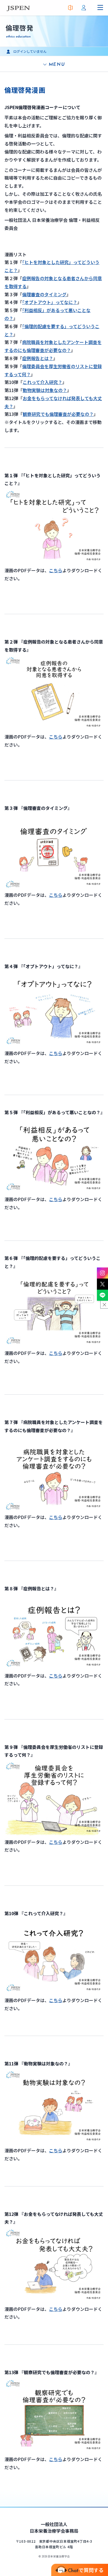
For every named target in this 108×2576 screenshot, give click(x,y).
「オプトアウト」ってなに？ (50, 302)
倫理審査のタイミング (44, 294)
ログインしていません (30, 51)
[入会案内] (70, 8)
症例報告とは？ (38, 358)
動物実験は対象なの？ (45, 390)
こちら (56, 737)
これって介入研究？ (43, 382)
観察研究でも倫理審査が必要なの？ (58, 414)
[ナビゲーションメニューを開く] (100, 8)
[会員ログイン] (84, 8)
